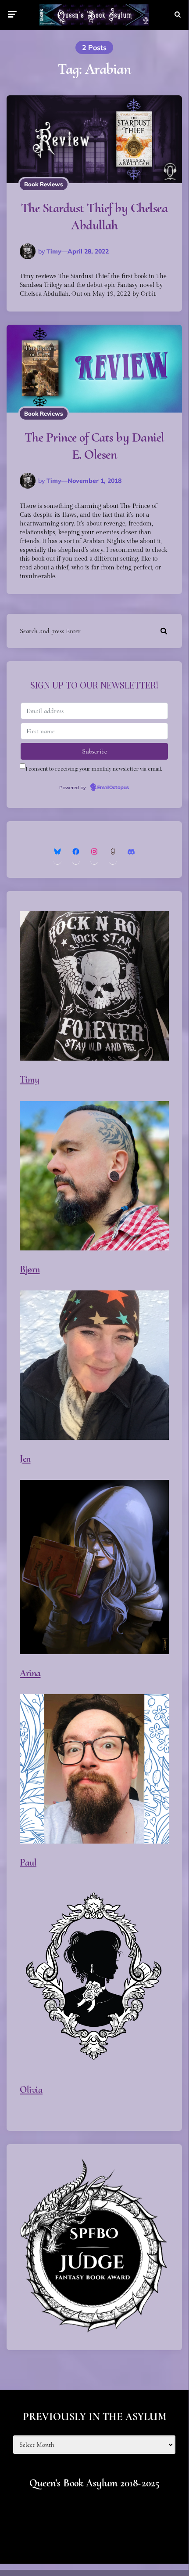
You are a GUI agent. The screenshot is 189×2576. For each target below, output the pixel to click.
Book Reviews (44, 184)
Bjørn (30, 1269)
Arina (30, 1673)
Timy (54, 251)
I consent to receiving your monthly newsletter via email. (94, 768)
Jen (25, 1459)
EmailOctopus (113, 788)
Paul (28, 1862)
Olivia (31, 2090)
